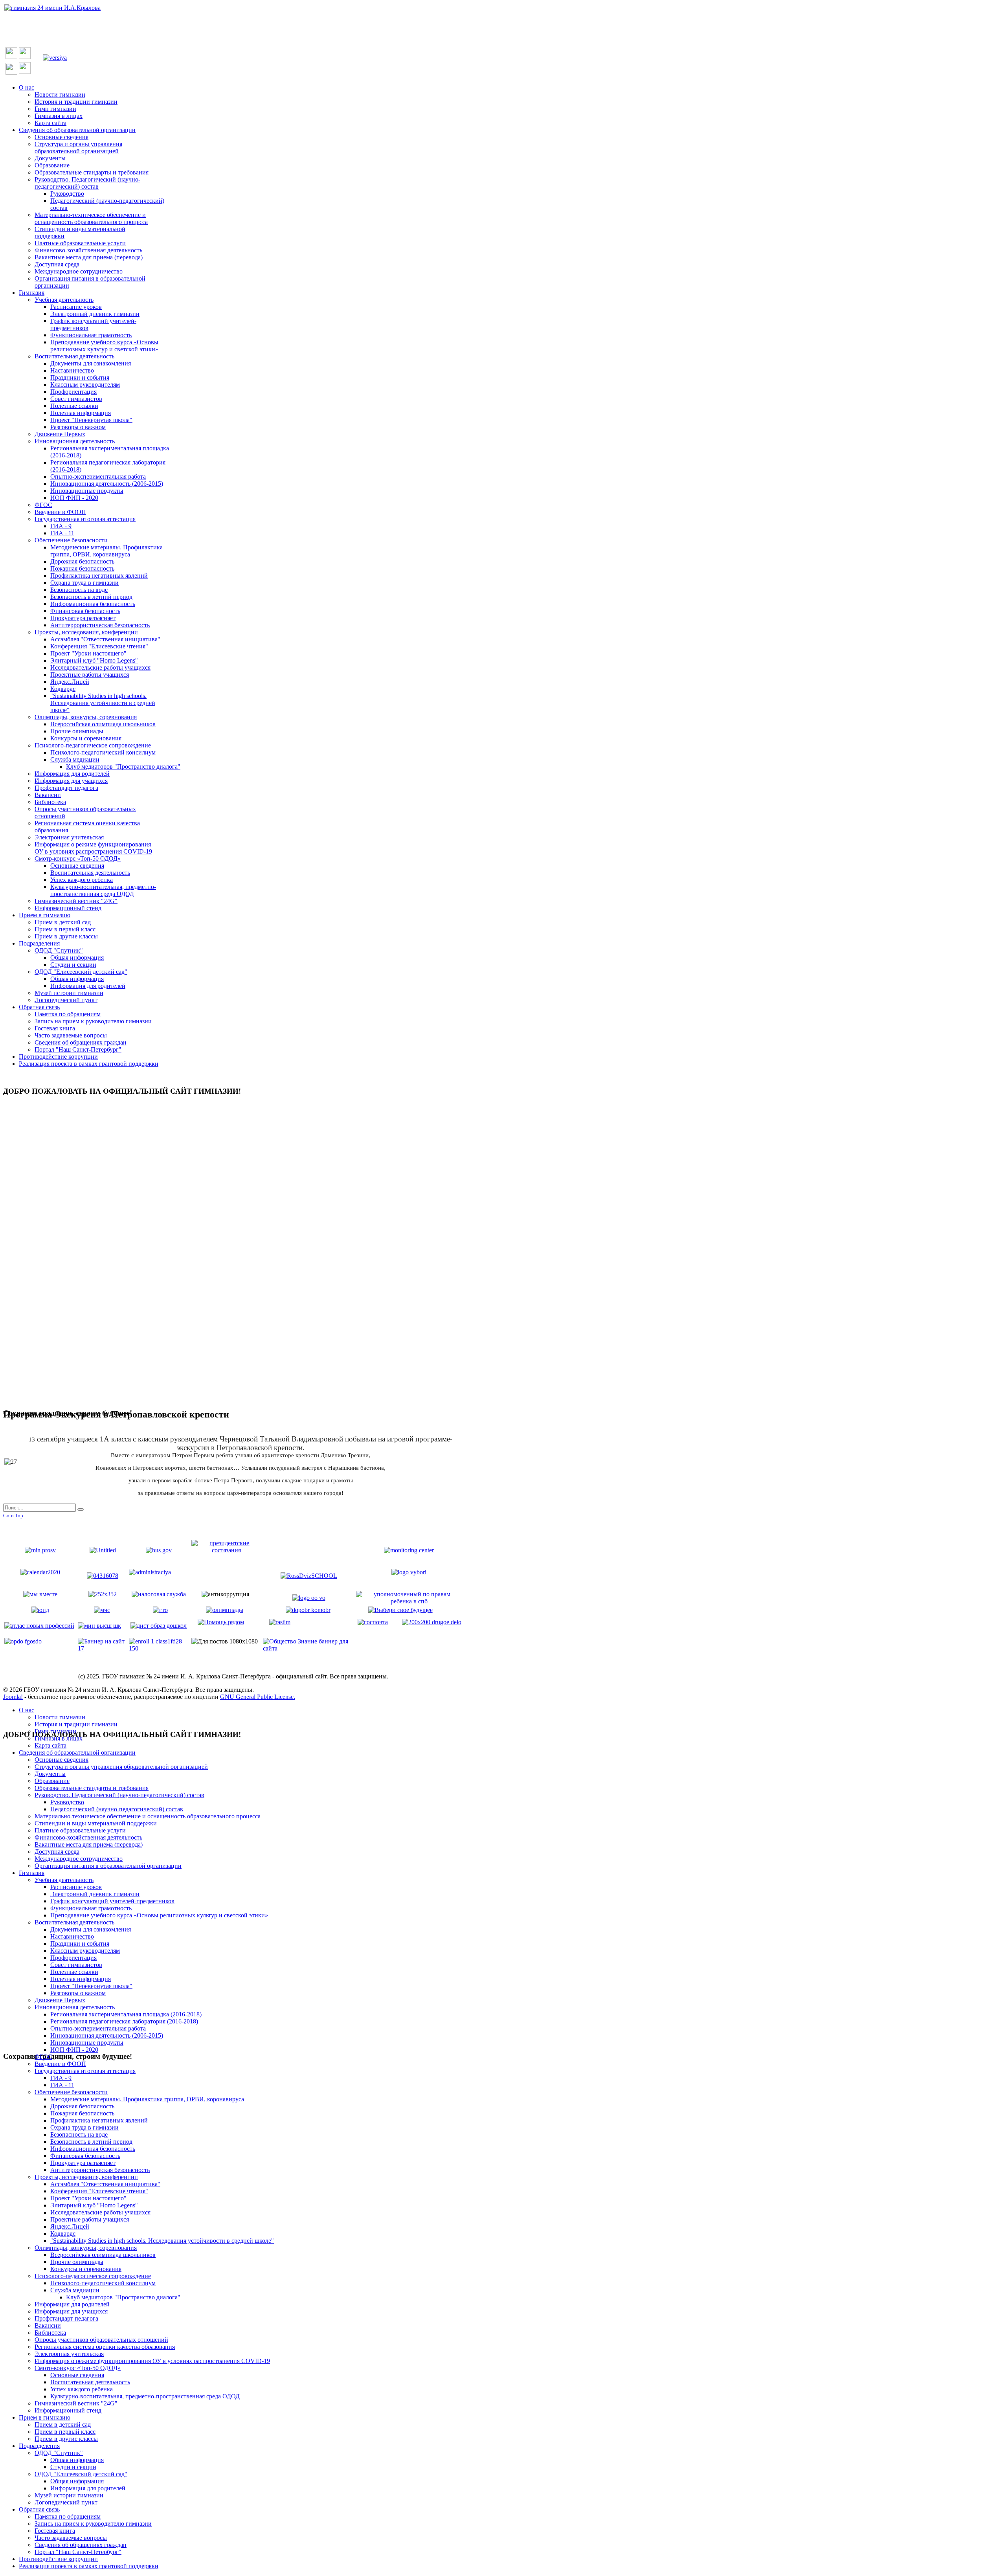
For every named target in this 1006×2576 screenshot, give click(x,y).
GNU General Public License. (258, 1697)
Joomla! (13, 1697)
